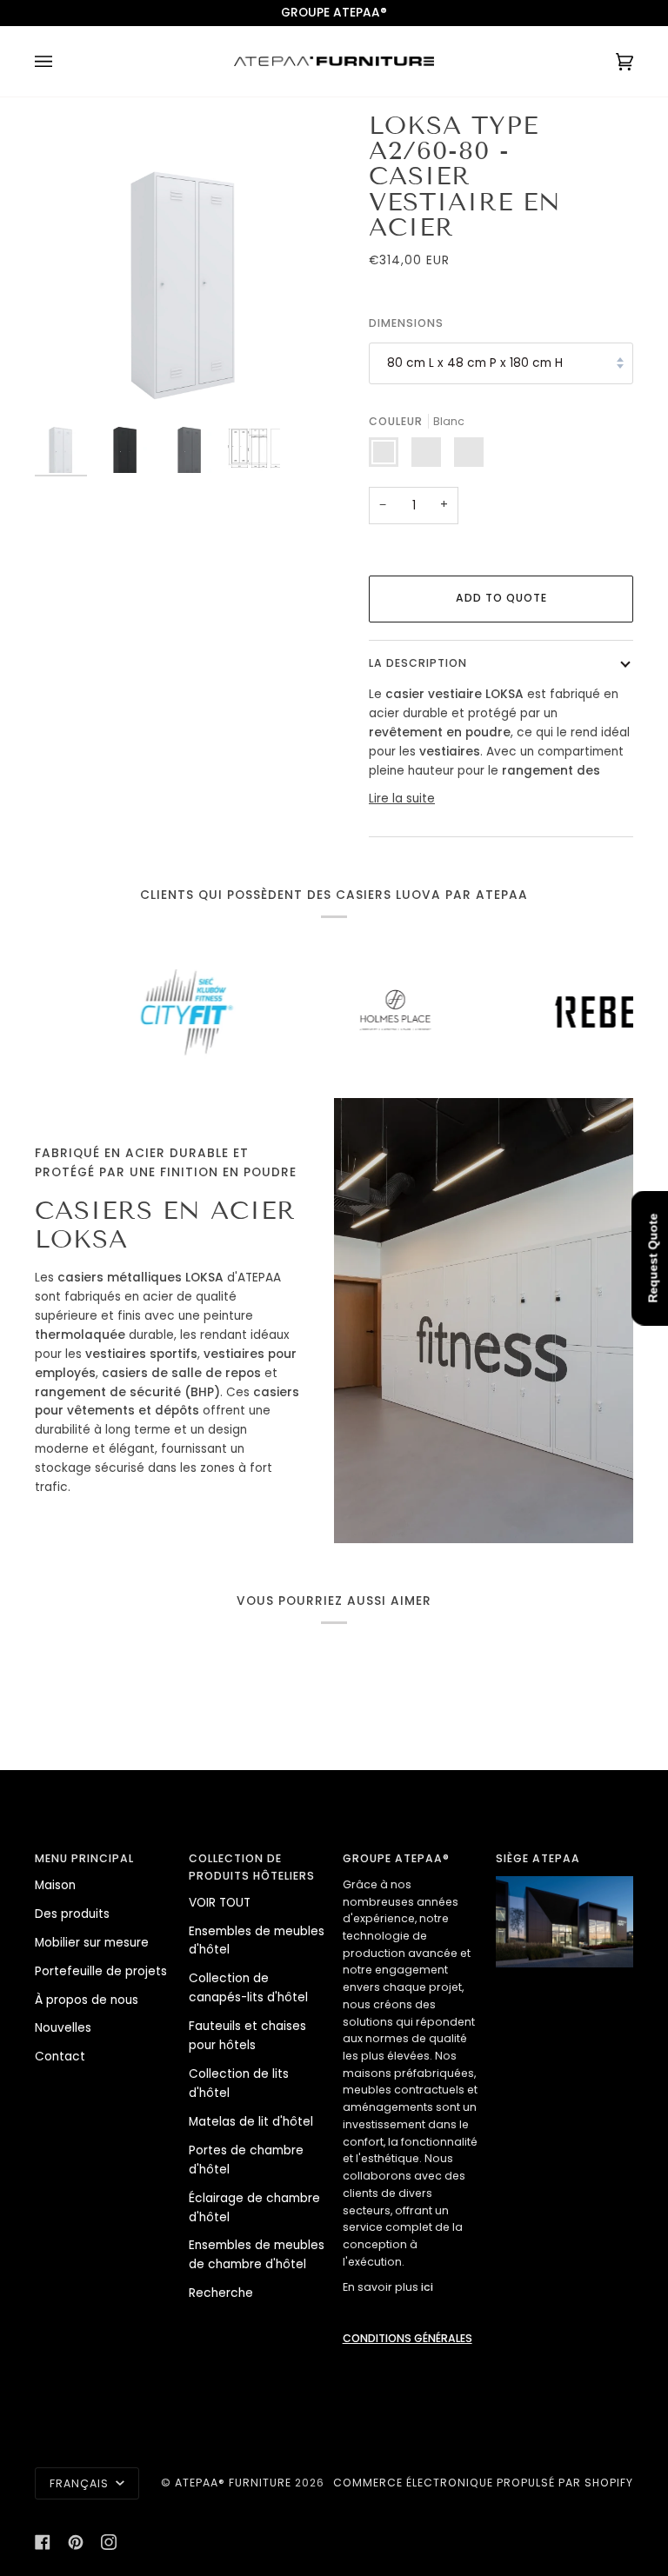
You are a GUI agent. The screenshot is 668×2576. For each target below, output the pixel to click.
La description (418, 663)
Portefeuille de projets (101, 1971)
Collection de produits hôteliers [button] (252, 1867)
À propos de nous (87, 2000)
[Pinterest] (76, 2542)
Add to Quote (501, 598)
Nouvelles (63, 2028)
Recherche (221, 2293)
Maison (55, 1885)
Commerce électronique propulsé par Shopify (483, 2483)
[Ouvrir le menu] (61, 61)
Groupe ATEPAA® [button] (396, 1858)
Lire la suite (402, 799)
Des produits (72, 1914)
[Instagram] (109, 2542)
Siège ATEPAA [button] (538, 1858)
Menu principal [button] (84, 1858)
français (81, 2483)
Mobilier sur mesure (92, 1943)
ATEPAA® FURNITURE (233, 2483)
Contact (60, 2057)
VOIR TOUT (220, 1903)
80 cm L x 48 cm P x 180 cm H (475, 363)
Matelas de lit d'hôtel (251, 2122)
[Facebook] (43, 2542)
